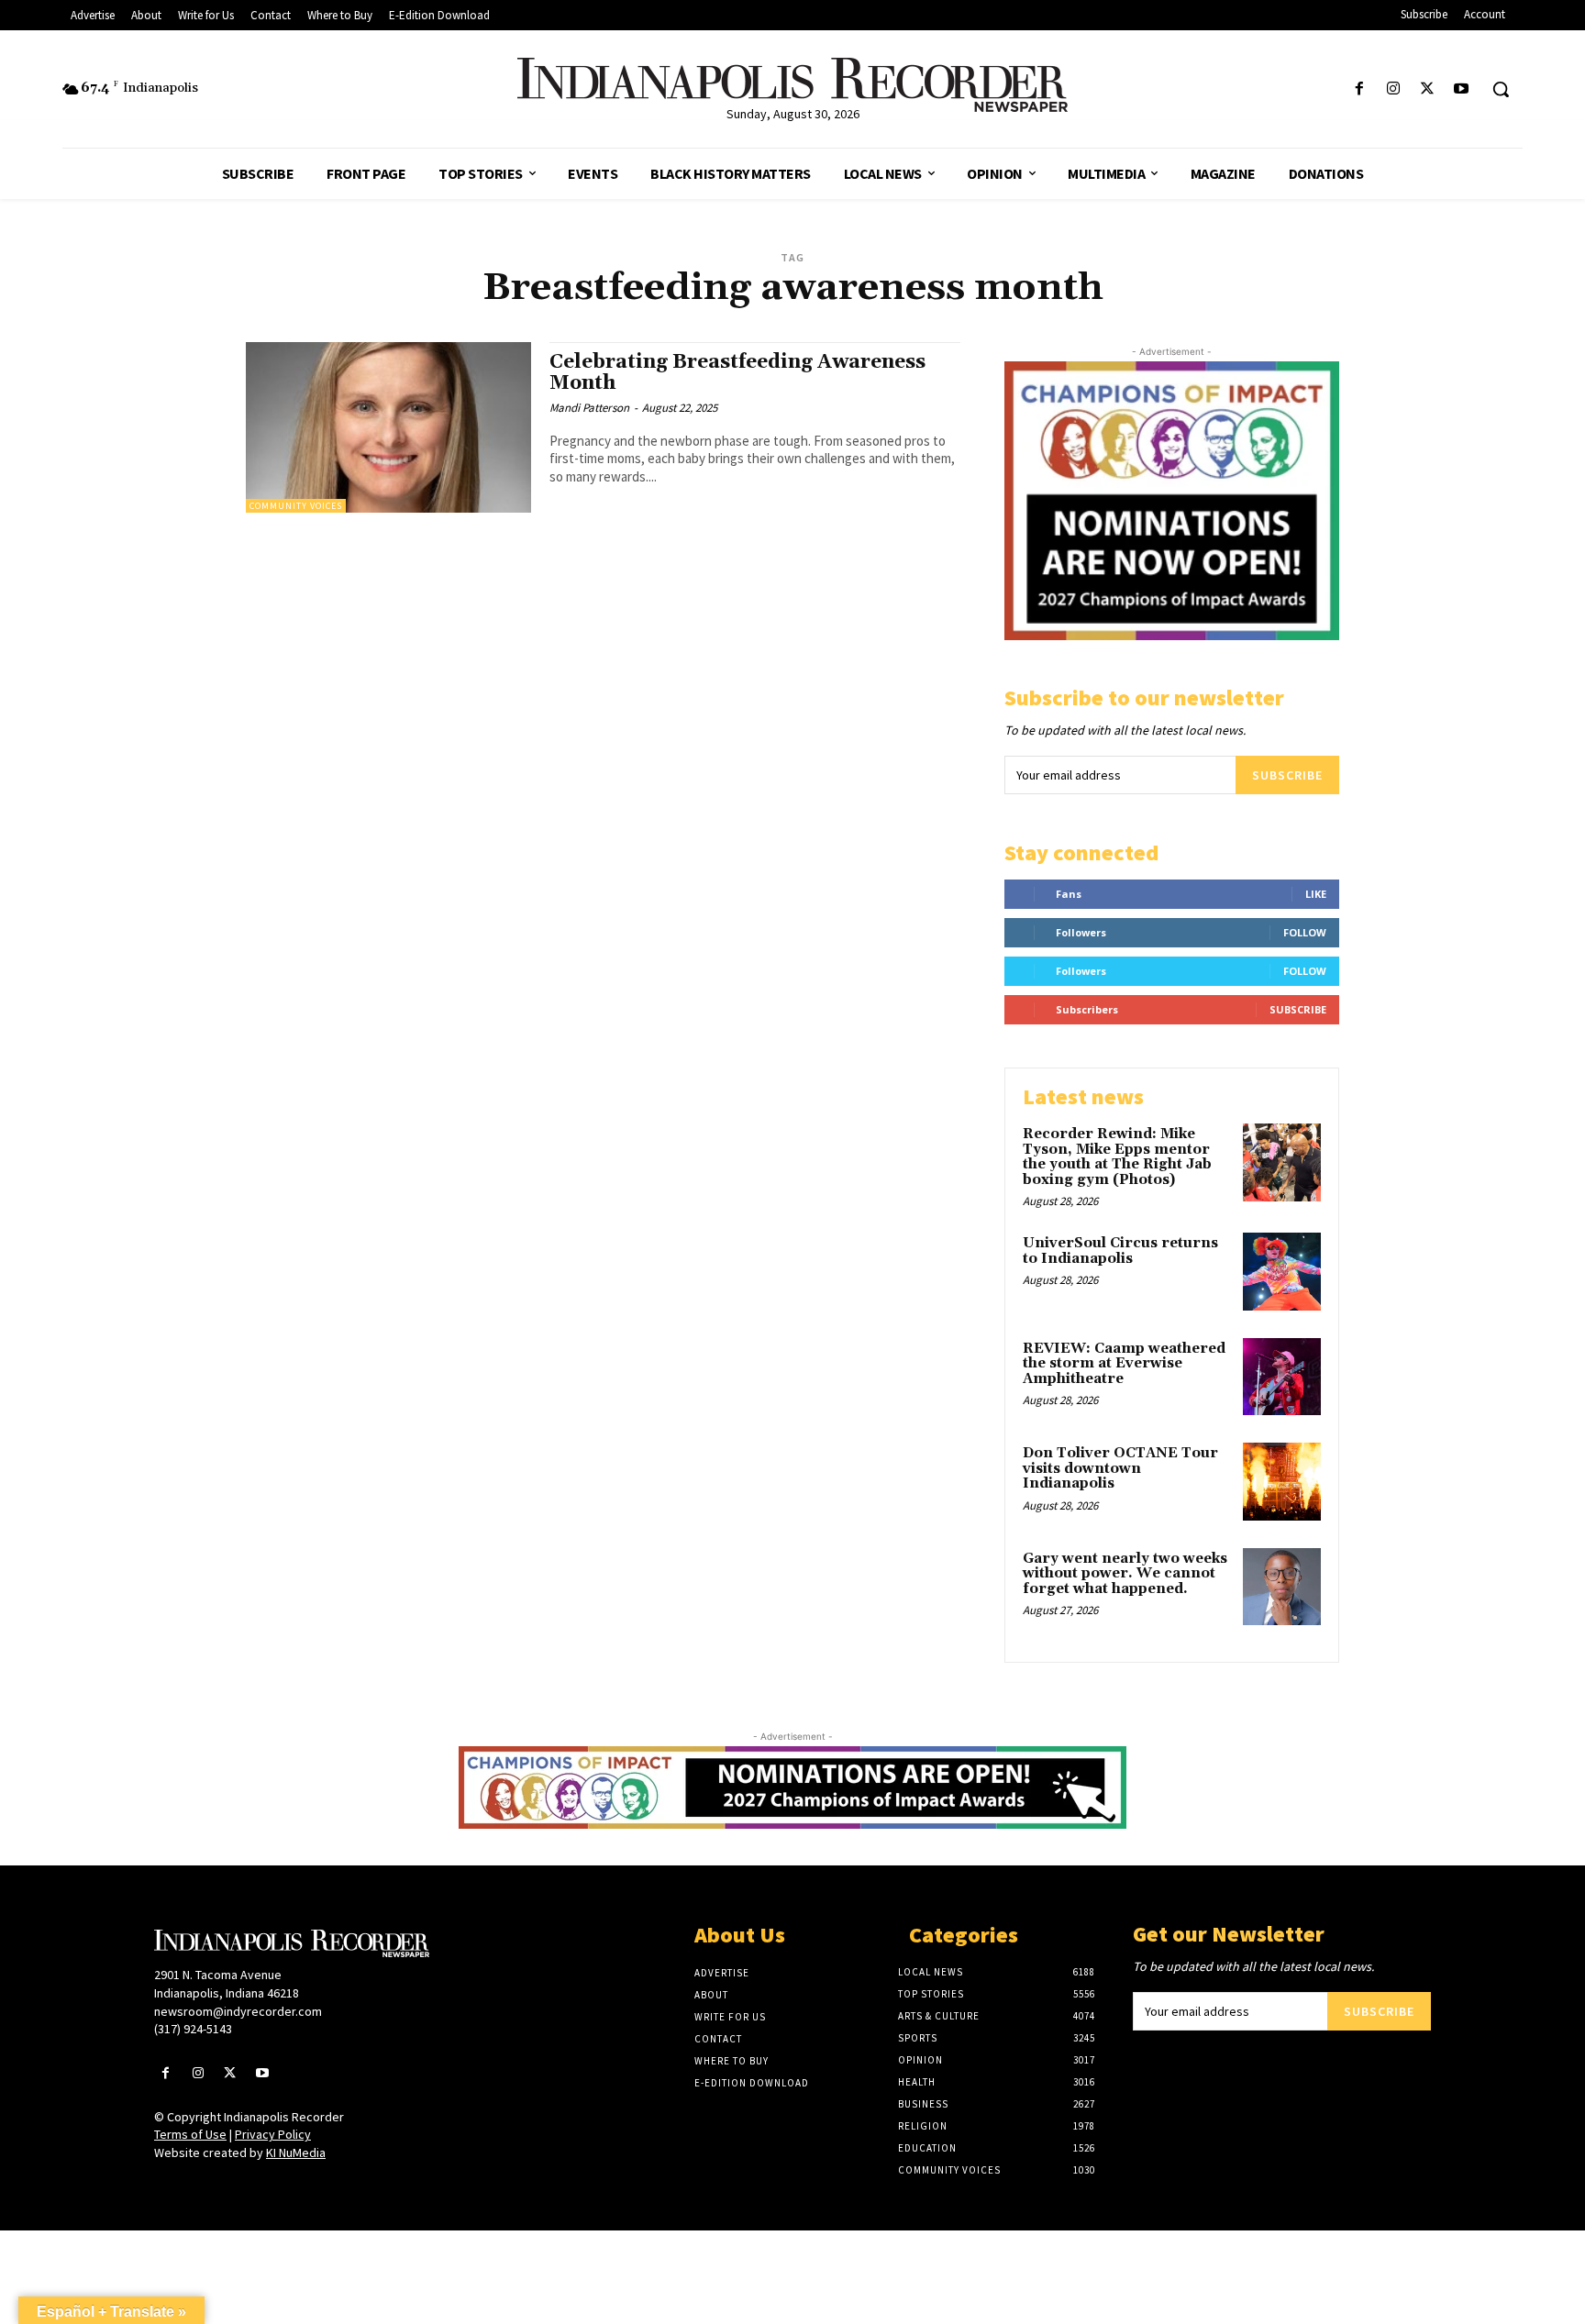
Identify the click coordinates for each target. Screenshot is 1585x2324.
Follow (1305, 932)
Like (1316, 894)
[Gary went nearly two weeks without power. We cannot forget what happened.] (1282, 1587)
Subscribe (1287, 775)
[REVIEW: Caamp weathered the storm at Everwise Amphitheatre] (1282, 1377)
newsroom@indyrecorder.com (238, 2011)
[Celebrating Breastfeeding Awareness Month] (388, 428)
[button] (1501, 89)
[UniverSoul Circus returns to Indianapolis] (1282, 1272)
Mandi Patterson (589, 408)
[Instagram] (1393, 89)
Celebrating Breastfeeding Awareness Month (737, 373)
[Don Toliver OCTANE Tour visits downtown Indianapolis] (1282, 1482)
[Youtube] (1462, 89)
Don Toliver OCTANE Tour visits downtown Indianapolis (1120, 1468)
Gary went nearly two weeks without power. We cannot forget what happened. (1125, 1574)
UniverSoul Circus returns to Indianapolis (1120, 1251)
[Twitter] (1428, 89)
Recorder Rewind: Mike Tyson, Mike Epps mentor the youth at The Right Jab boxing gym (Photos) (1117, 1157)
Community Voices (296, 506)
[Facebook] (1359, 89)
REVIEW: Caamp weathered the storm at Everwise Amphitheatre (1124, 1364)
